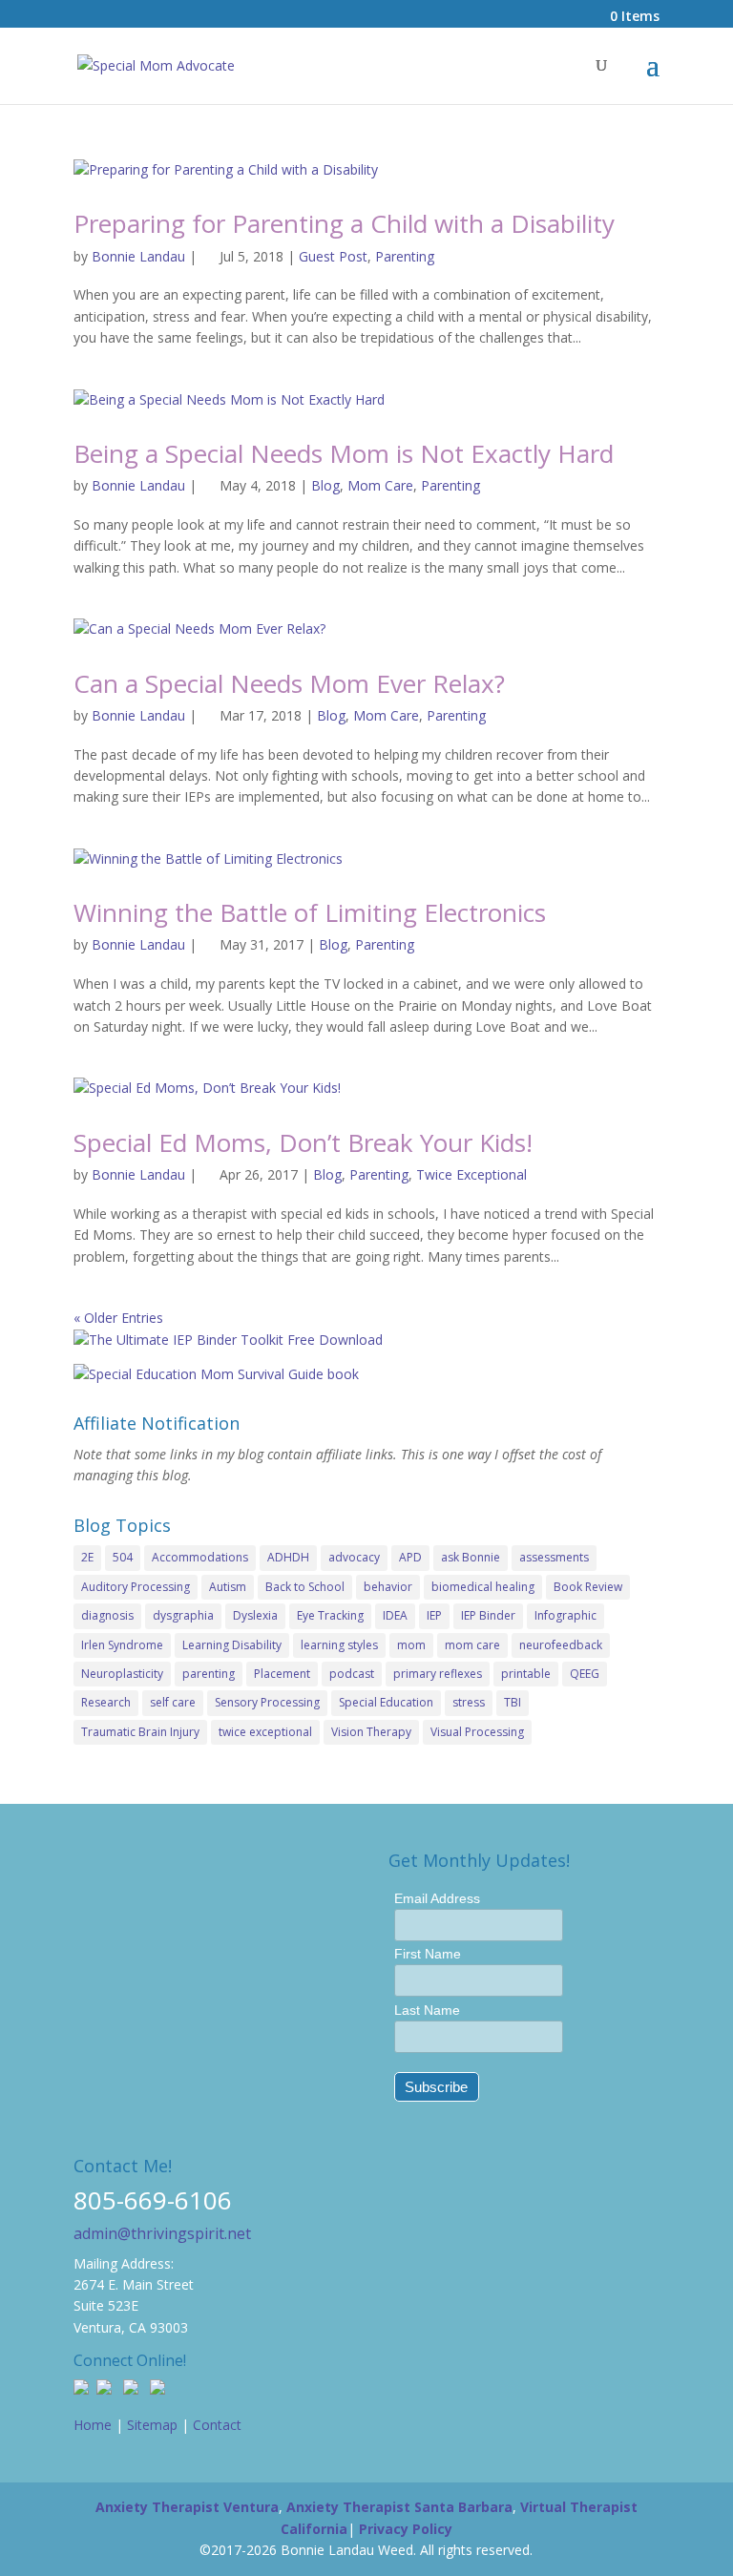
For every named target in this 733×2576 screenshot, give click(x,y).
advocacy (354, 1557)
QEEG (585, 1674)
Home (93, 2425)
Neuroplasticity (122, 1674)
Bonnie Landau (138, 256)
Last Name (427, 2010)
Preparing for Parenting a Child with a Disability (344, 223)
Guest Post (333, 256)
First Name (428, 1954)
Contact (217, 2425)
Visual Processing (477, 1732)
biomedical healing (483, 1587)
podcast (352, 1674)
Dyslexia (255, 1615)
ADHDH (288, 1557)
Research (106, 1702)
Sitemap (152, 2425)
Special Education (386, 1702)
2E (87, 1557)
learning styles (339, 1645)
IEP (434, 1615)
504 (123, 1557)
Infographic (565, 1615)
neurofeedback (561, 1645)
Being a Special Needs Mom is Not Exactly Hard (344, 453)
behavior (388, 1587)
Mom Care (380, 485)
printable (526, 1674)
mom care (472, 1645)
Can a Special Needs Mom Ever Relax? (289, 683)
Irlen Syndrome (122, 1645)
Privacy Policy (406, 2529)
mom (411, 1645)
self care (173, 1702)
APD (410, 1557)
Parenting (405, 256)
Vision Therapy (371, 1732)
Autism (228, 1587)
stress (469, 1702)
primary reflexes (438, 1674)
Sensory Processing (267, 1702)
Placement (282, 1674)
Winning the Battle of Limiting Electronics (310, 912)
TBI (513, 1702)
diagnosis (107, 1615)
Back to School (305, 1587)
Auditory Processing (136, 1587)
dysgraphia (183, 1615)
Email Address (437, 1898)
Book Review (588, 1587)
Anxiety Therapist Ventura (187, 2507)
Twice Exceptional (471, 1174)
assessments (554, 1557)
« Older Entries (118, 1318)
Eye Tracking (330, 1615)
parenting (209, 1674)
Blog (325, 485)
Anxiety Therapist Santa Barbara (399, 2507)
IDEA (395, 1615)
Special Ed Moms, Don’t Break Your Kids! (303, 1142)
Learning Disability (232, 1645)
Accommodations (200, 1557)
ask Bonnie (471, 1557)
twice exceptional (265, 1732)
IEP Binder (488, 1615)
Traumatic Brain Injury (140, 1732)
